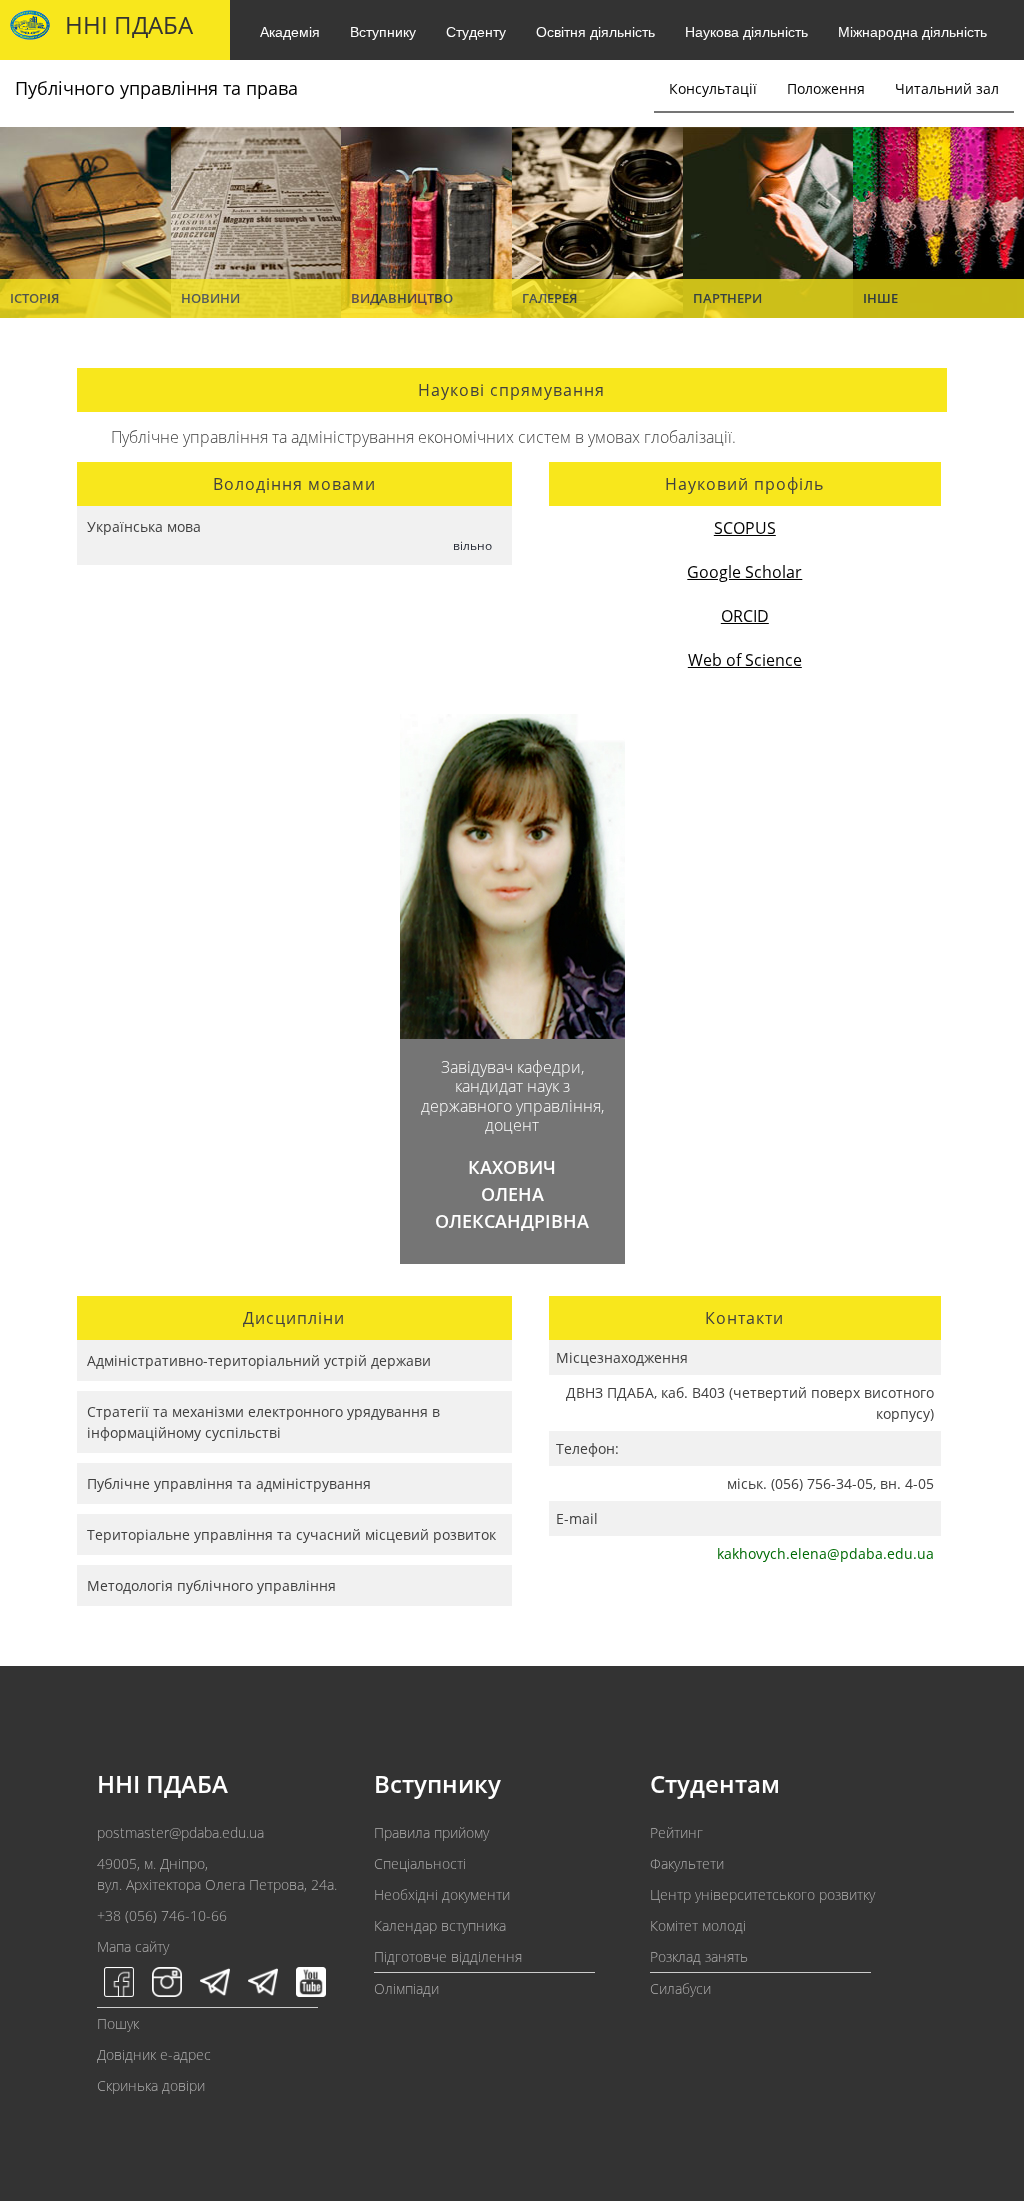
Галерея (549, 298)
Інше (880, 298)
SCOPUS (745, 528)
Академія (290, 31)
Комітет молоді (698, 1925)
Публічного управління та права (156, 88)
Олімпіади (406, 1988)
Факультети (687, 1863)
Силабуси (680, 1988)
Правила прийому (431, 1832)
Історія (34, 298)
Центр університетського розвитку (762, 1894)
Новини (210, 298)
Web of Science (745, 660)
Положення (826, 88)
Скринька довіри (151, 2085)
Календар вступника (440, 1925)
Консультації (713, 88)
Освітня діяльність (595, 31)
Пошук (118, 2023)
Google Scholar (744, 572)
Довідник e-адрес (154, 2054)
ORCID (745, 616)
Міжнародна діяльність (912, 31)
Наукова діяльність (746, 31)
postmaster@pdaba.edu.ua (180, 1832)
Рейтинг (676, 1832)
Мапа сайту (133, 1946)
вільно (472, 545)
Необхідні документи (442, 1894)
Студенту (476, 31)
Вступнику (383, 31)
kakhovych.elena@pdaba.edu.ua (825, 1553)
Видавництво (402, 298)
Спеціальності (420, 1863)
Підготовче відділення (448, 1956)
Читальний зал (947, 88)
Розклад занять (699, 1956)
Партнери (727, 298)
